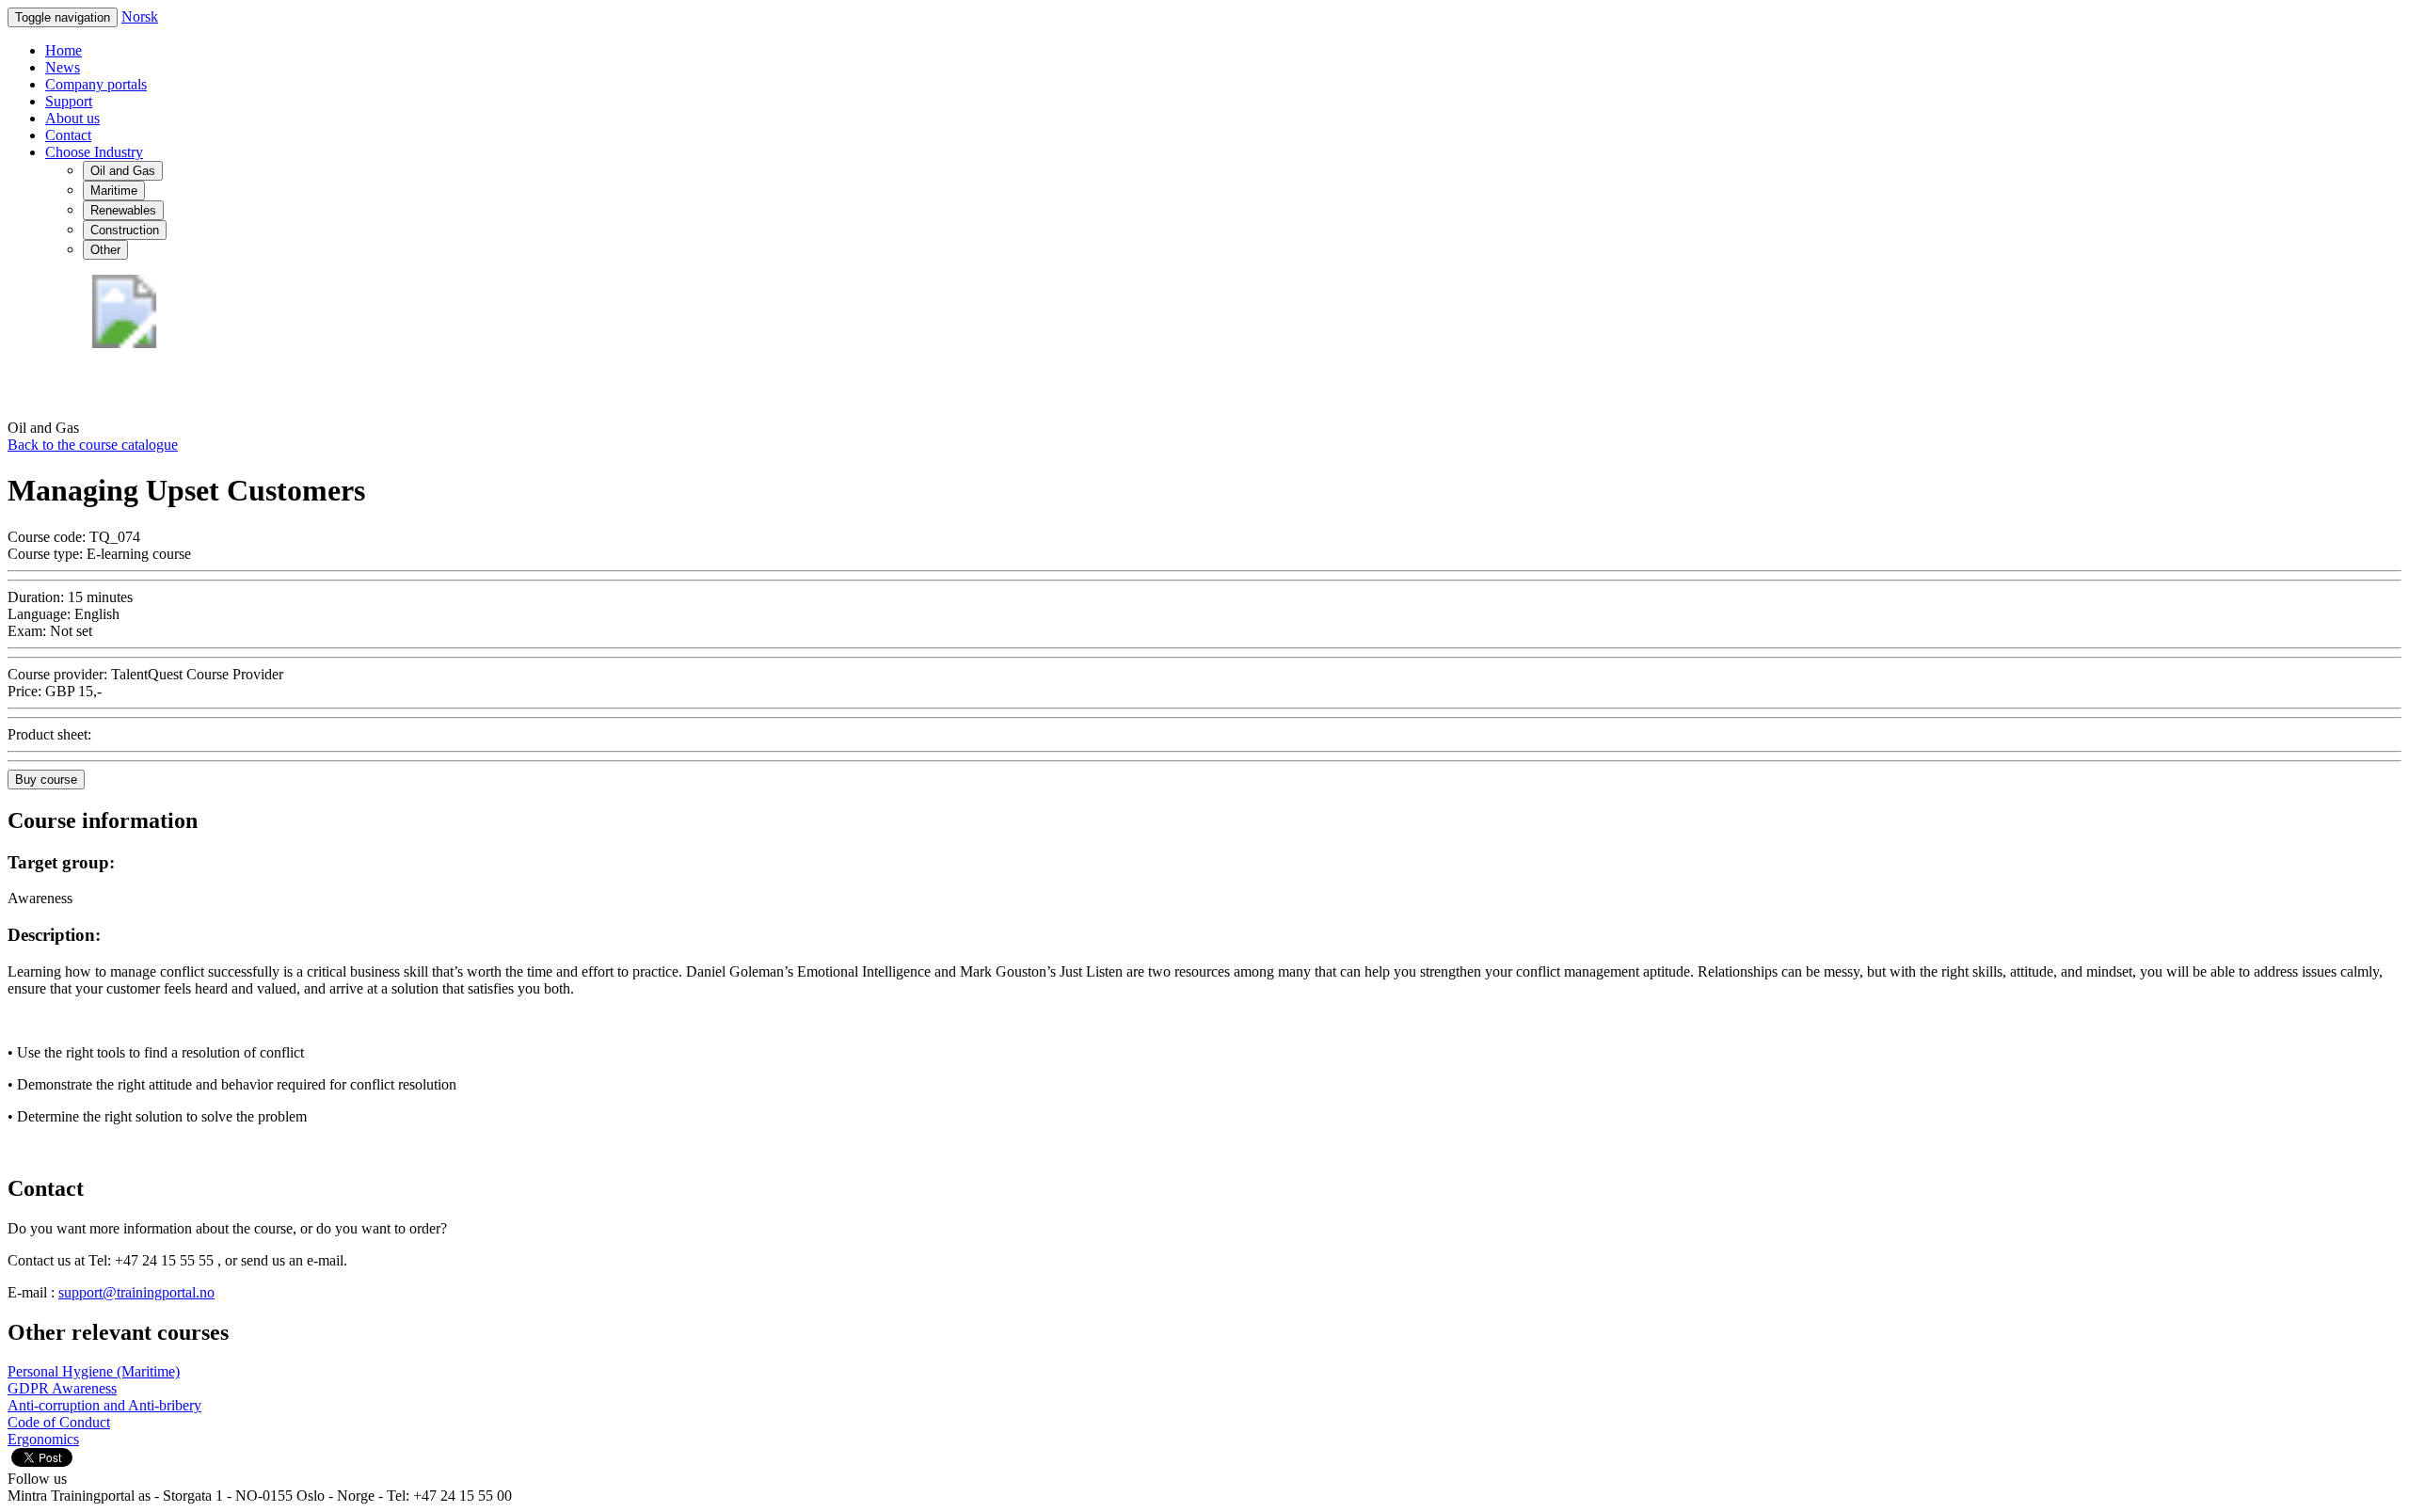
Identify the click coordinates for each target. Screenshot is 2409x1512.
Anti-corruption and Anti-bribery (104, 1405)
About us (72, 118)
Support (69, 101)
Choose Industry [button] (94, 152)
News (63, 67)
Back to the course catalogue (93, 445)
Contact (68, 135)
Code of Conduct (59, 1422)
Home (64, 50)
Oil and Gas (123, 171)
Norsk (140, 16)
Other (105, 250)
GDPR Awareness (62, 1388)
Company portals (96, 84)
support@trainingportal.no (136, 1292)
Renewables (123, 210)
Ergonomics (43, 1439)
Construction (125, 230)
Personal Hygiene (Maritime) (94, 1371)
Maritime (114, 191)
